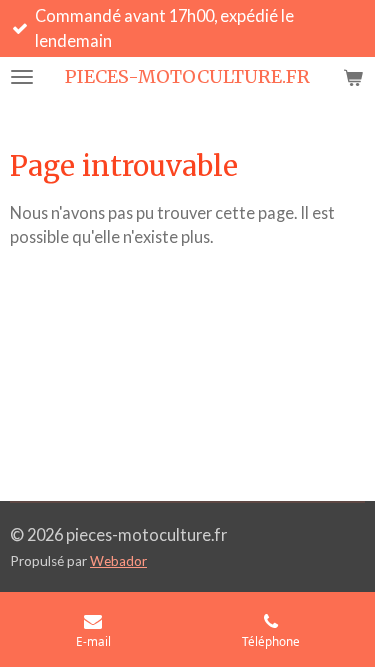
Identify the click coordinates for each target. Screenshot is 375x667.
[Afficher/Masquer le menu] (22, 77)
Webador (118, 561)
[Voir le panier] (353, 77)
